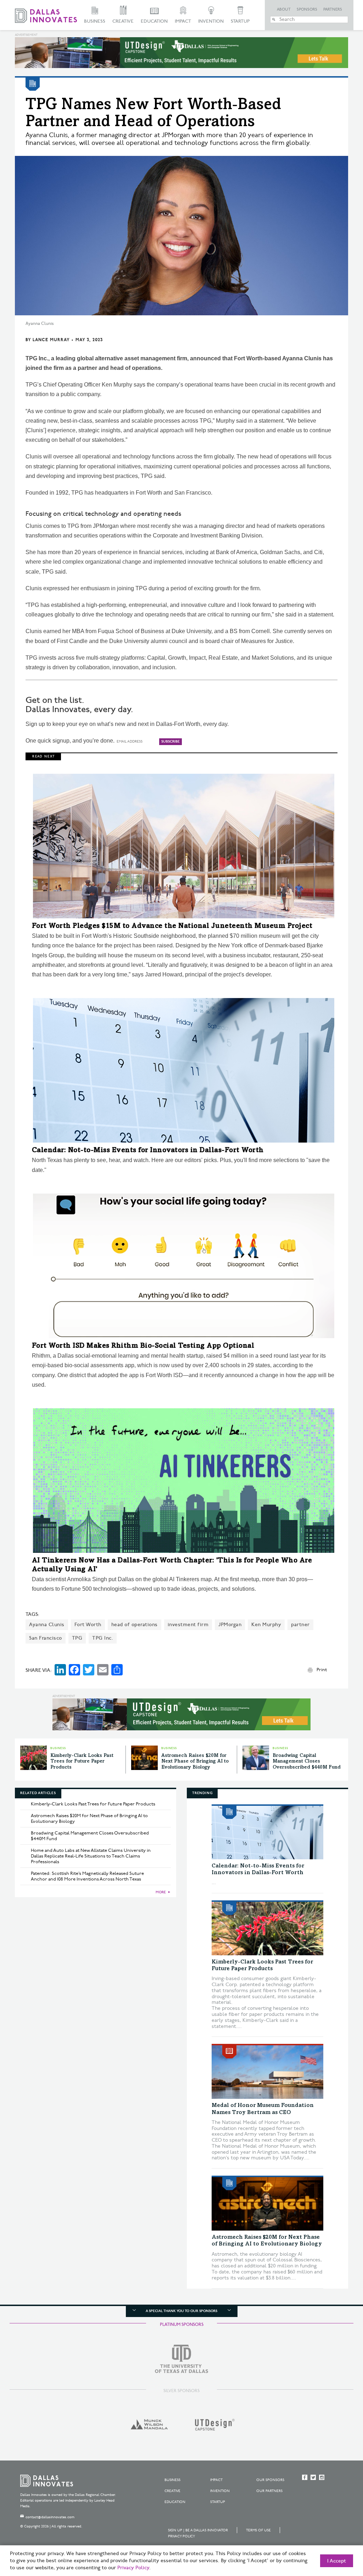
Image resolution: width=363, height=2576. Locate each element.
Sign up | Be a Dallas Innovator (198, 2530)
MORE (161, 1892)
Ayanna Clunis (47, 1625)
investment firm (188, 1625)
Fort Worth (88, 1625)
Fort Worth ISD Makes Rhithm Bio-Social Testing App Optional (143, 1346)
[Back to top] (335, 2531)
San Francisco (46, 1638)
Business (95, 21)
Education (154, 21)
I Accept (337, 2561)
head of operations (135, 1625)
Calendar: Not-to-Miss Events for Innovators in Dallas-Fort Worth (148, 1151)
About (284, 10)
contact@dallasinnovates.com (50, 2517)
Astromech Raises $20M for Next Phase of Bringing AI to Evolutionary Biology (195, 1762)
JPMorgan (230, 1625)
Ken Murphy (266, 1625)
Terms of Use (258, 2530)
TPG (77, 1638)
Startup (240, 21)
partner (300, 1625)
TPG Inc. (103, 1638)
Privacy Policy (181, 2536)
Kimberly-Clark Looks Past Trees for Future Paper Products (82, 1762)
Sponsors (307, 10)
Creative (123, 21)
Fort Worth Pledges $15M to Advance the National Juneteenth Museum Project (172, 926)
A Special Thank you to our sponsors (181, 2311)
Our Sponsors (270, 2480)
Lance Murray (51, 340)
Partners (333, 10)
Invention (211, 21)
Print (322, 1670)
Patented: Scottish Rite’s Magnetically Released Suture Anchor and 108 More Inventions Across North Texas (87, 1876)
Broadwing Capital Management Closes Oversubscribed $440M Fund (307, 1762)
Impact (183, 21)
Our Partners (269, 2491)
